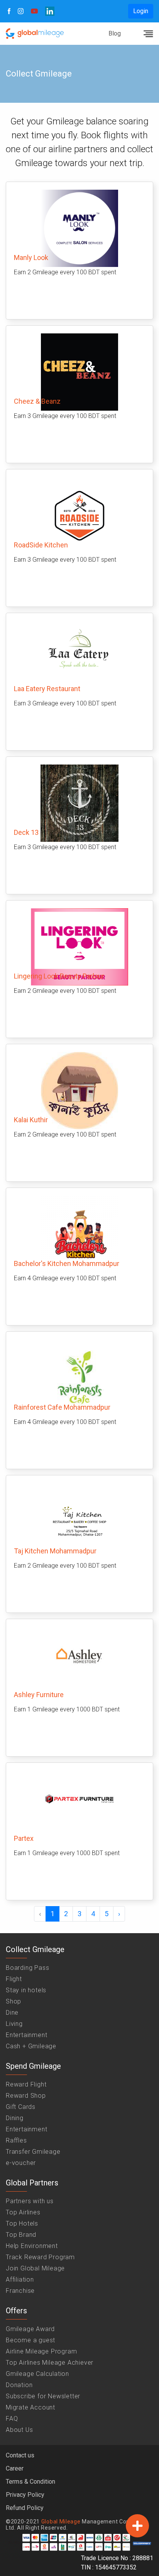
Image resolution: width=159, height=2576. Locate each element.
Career (15, 2468)
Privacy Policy (25, 2495)
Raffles (16, 2140)
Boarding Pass (27, 1968)
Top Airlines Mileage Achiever (50, 2363)
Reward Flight (26, 2084)
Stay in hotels (26, 1990)
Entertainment (26, 2035)
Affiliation (20, 2279)
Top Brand (21, 2235)
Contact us (20, 2455)
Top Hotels (22, 2223)
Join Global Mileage (35, 2268)
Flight (14, 1979)
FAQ (12, 2419)
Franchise (20, 2291)
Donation (19, 2385)
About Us (19, 2430)
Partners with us (30, 2201)
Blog (115, 33)
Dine (12, 2013)
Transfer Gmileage (33, 2152)
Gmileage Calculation (37, 2374)
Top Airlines (23, 2212)
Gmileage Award (30, 2329)
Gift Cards (21, 2107)
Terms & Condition (30, 2482)
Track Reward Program (40, 2257)
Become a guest (30, 2340)
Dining (15, 2118)
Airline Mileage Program (41, 2351)
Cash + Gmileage (31, 2046)
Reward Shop (26, 2096)
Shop (14, 2001)
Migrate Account (30, 2407)
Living (14, 2024)
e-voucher (21, 2163)
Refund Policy (25, 2508)
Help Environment (32, 2246)
